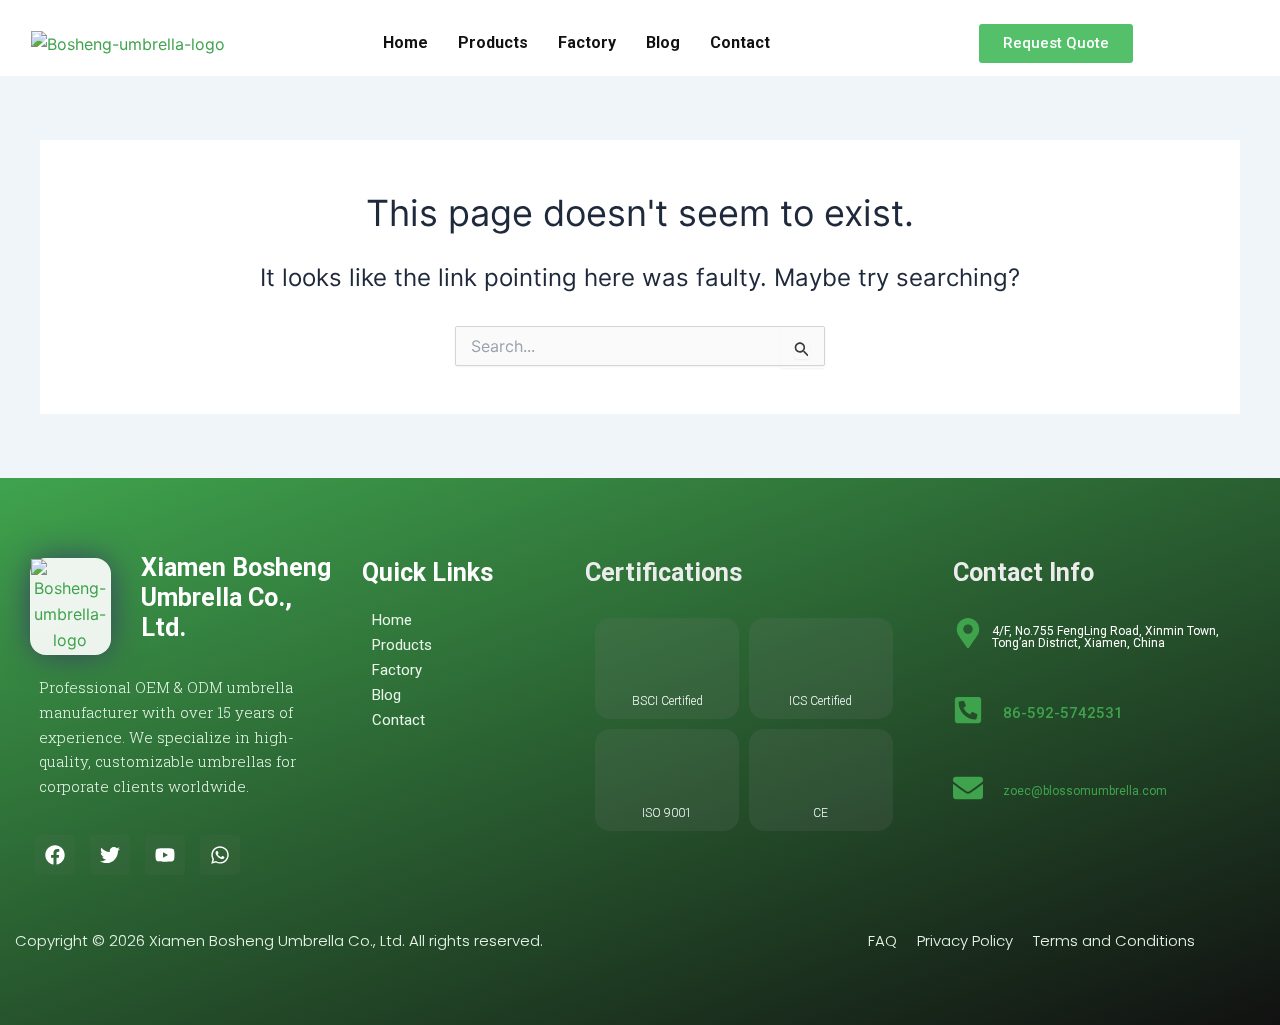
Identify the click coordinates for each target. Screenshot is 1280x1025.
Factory (587, 42)
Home (405, 42)
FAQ (882, 940)
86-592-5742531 (1063, 713)
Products (493, 42)
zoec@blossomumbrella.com (1085, 791)
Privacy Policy (965, 940)
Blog (663, 42)
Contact (740, 42)
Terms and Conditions (1114, 940)
